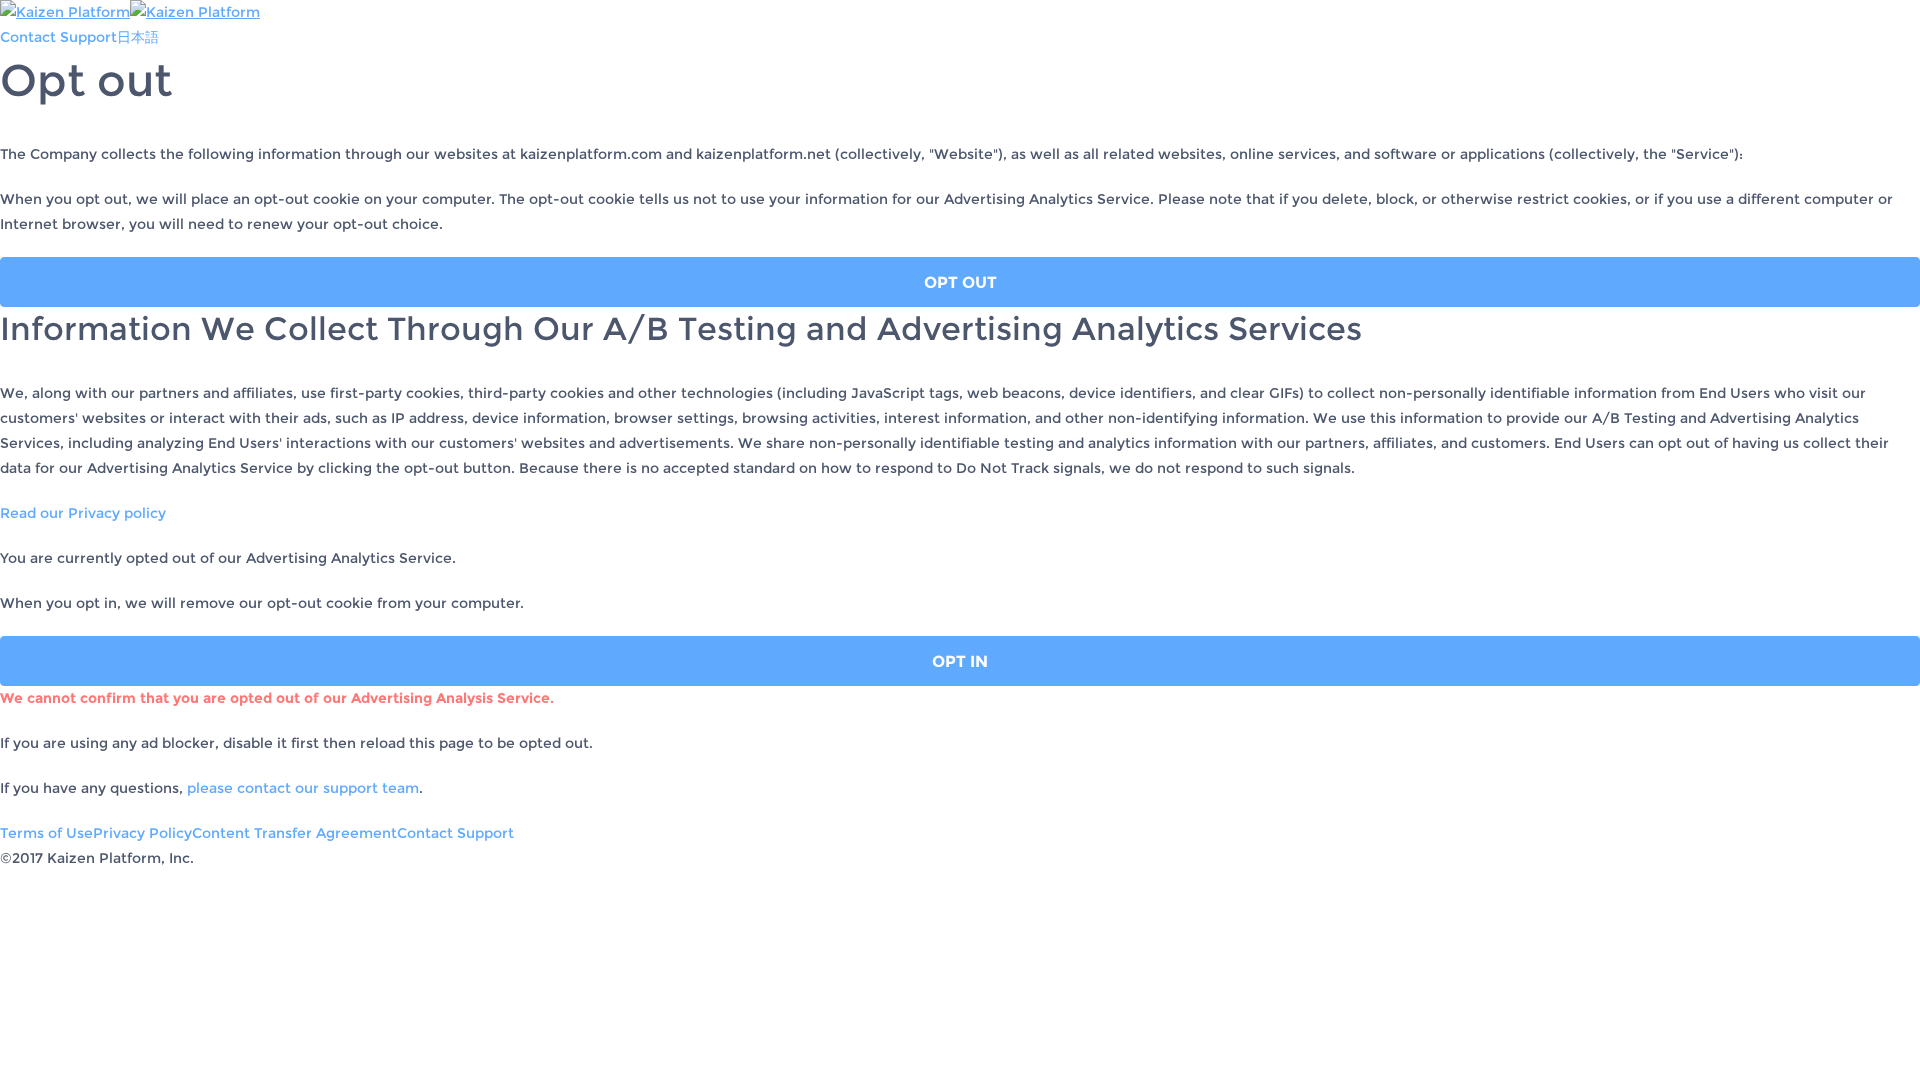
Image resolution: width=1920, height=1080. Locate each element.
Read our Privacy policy (83, 513)
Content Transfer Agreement (294, 833)
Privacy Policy (142, 833)
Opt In (960, 661)
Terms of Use (46, 833)
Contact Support (58, 37)
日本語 (138, 37)
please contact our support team (301, 788)
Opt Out (960, 282)
